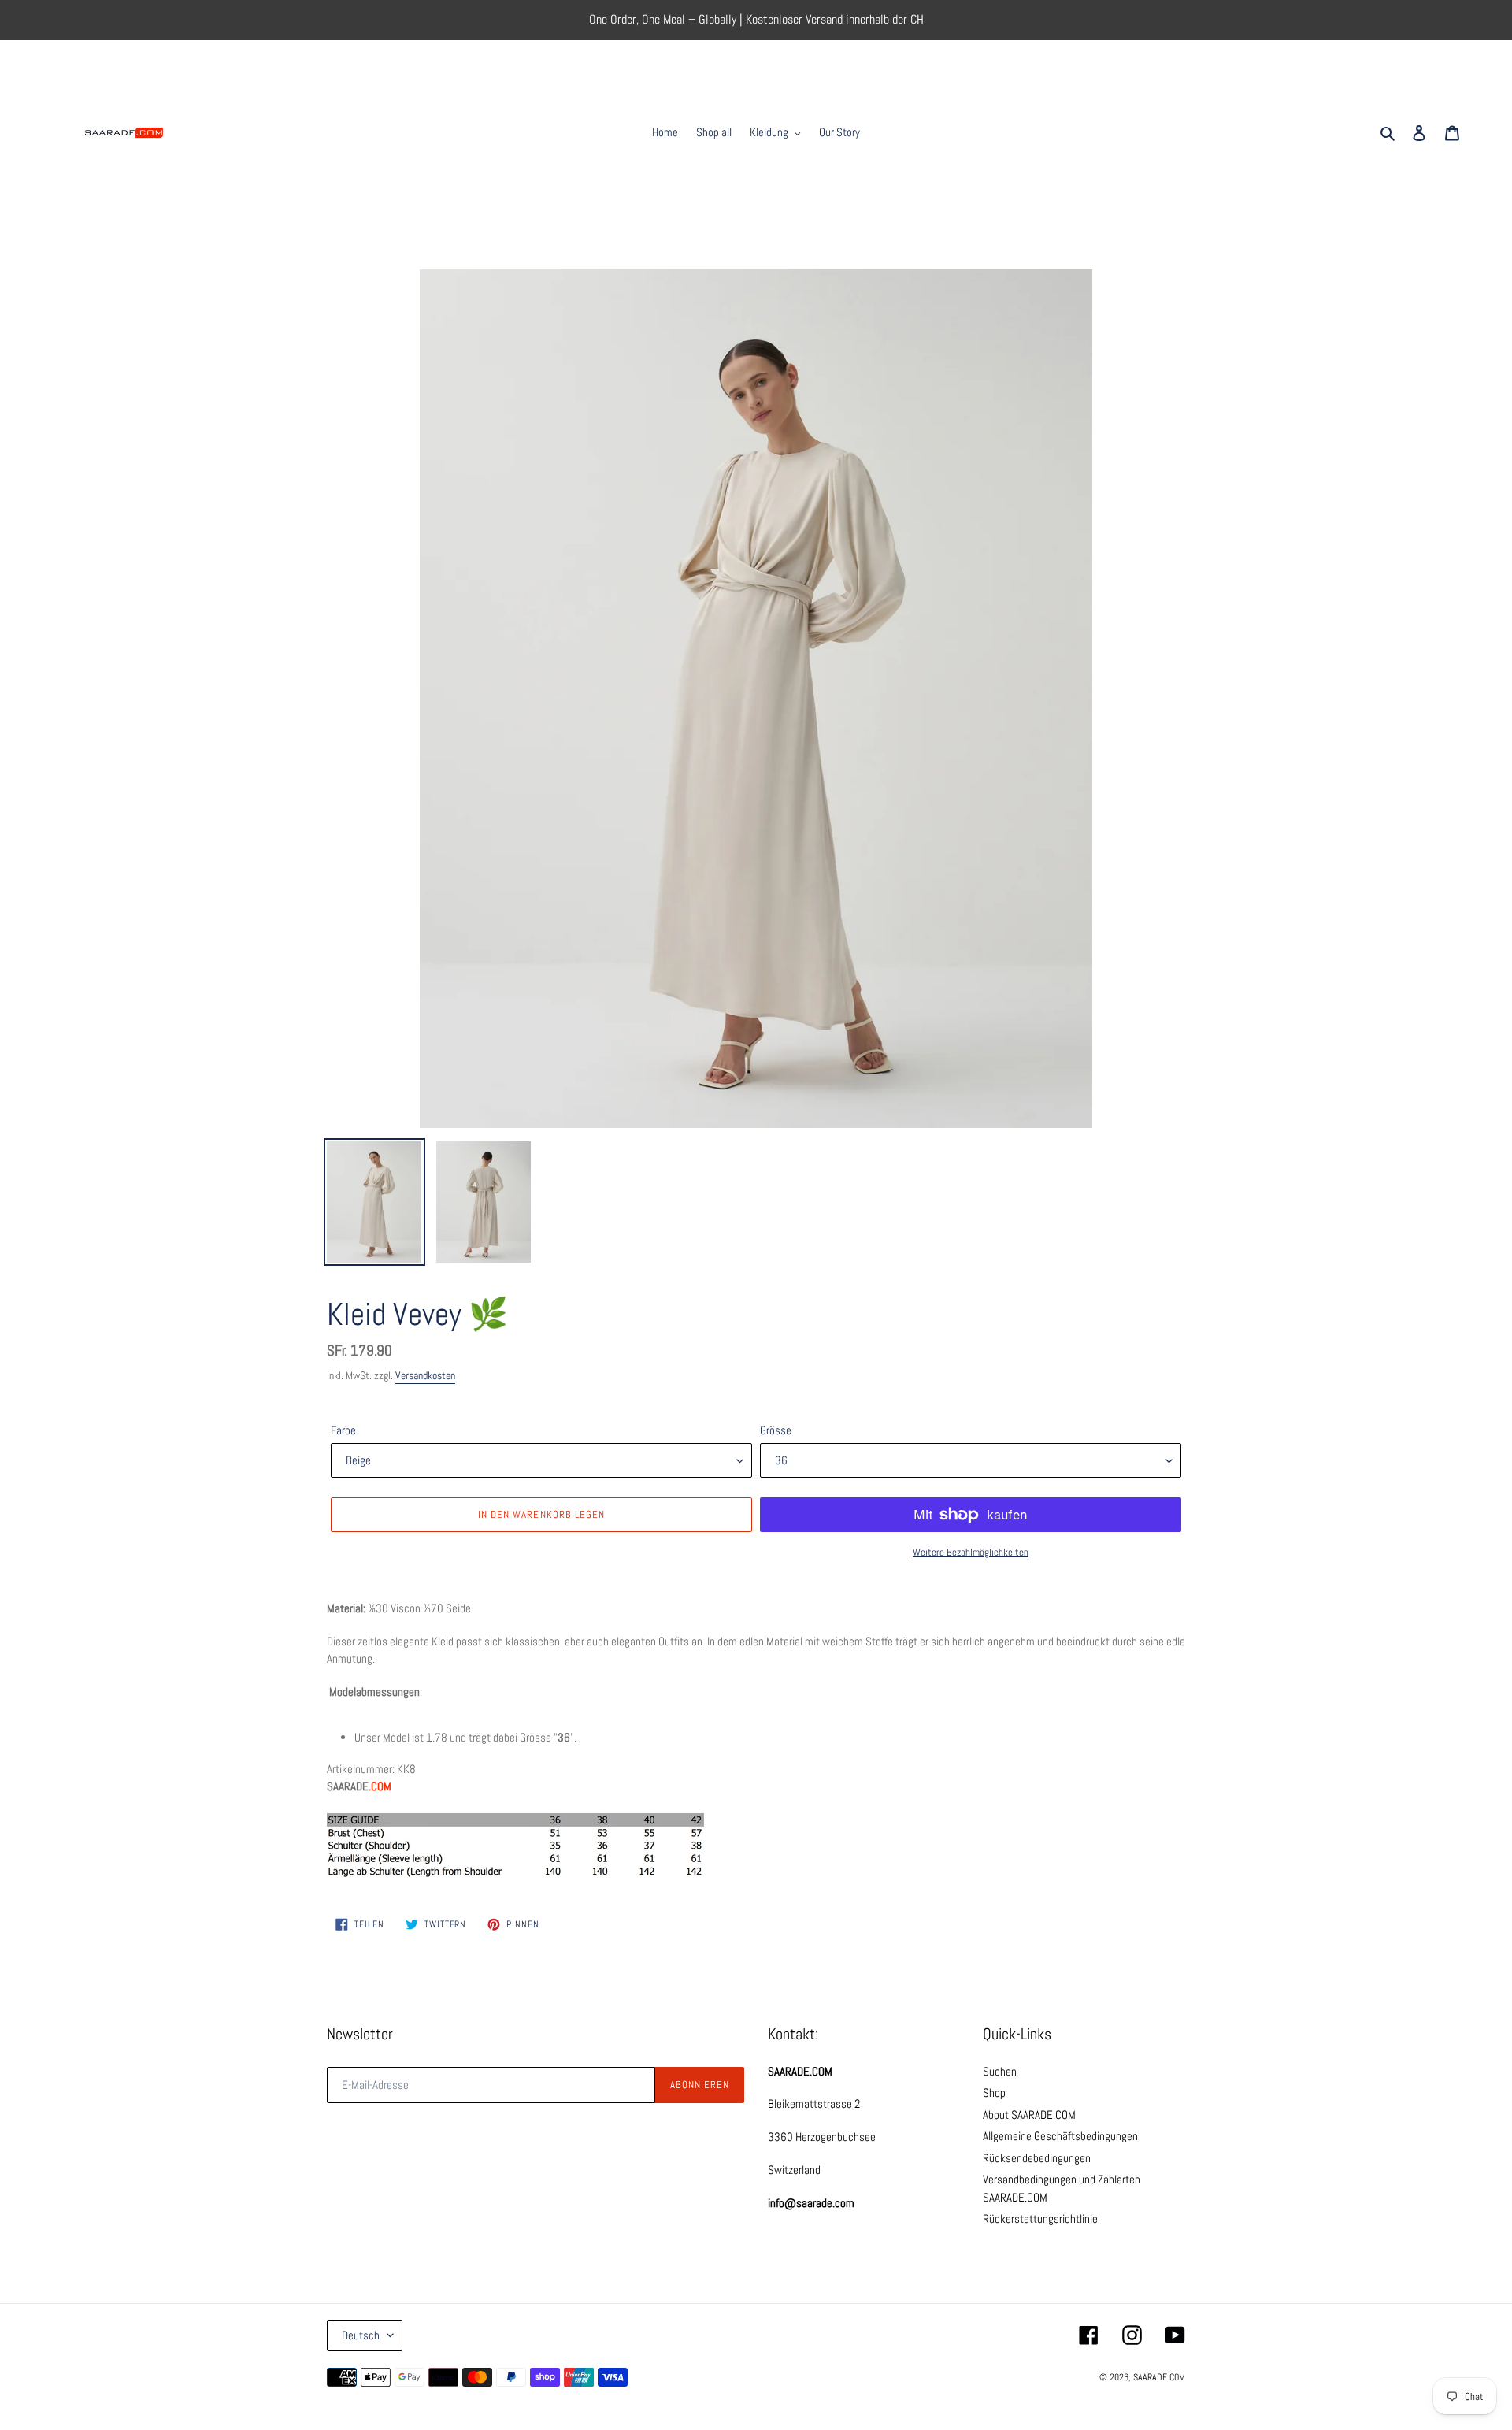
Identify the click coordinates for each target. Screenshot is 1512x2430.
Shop (994, 2092)
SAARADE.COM (1159, 2377)
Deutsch (361, 2335)
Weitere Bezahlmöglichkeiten (971, 1552)
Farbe (343, 1430)
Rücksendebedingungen (1037, 2158)
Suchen (1000, 2071)
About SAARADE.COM (1029, 2115)
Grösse (776, 1430)
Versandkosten (425, 1375)
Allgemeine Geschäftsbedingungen (1060, 2136)
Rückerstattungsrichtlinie (1040, 2219)
